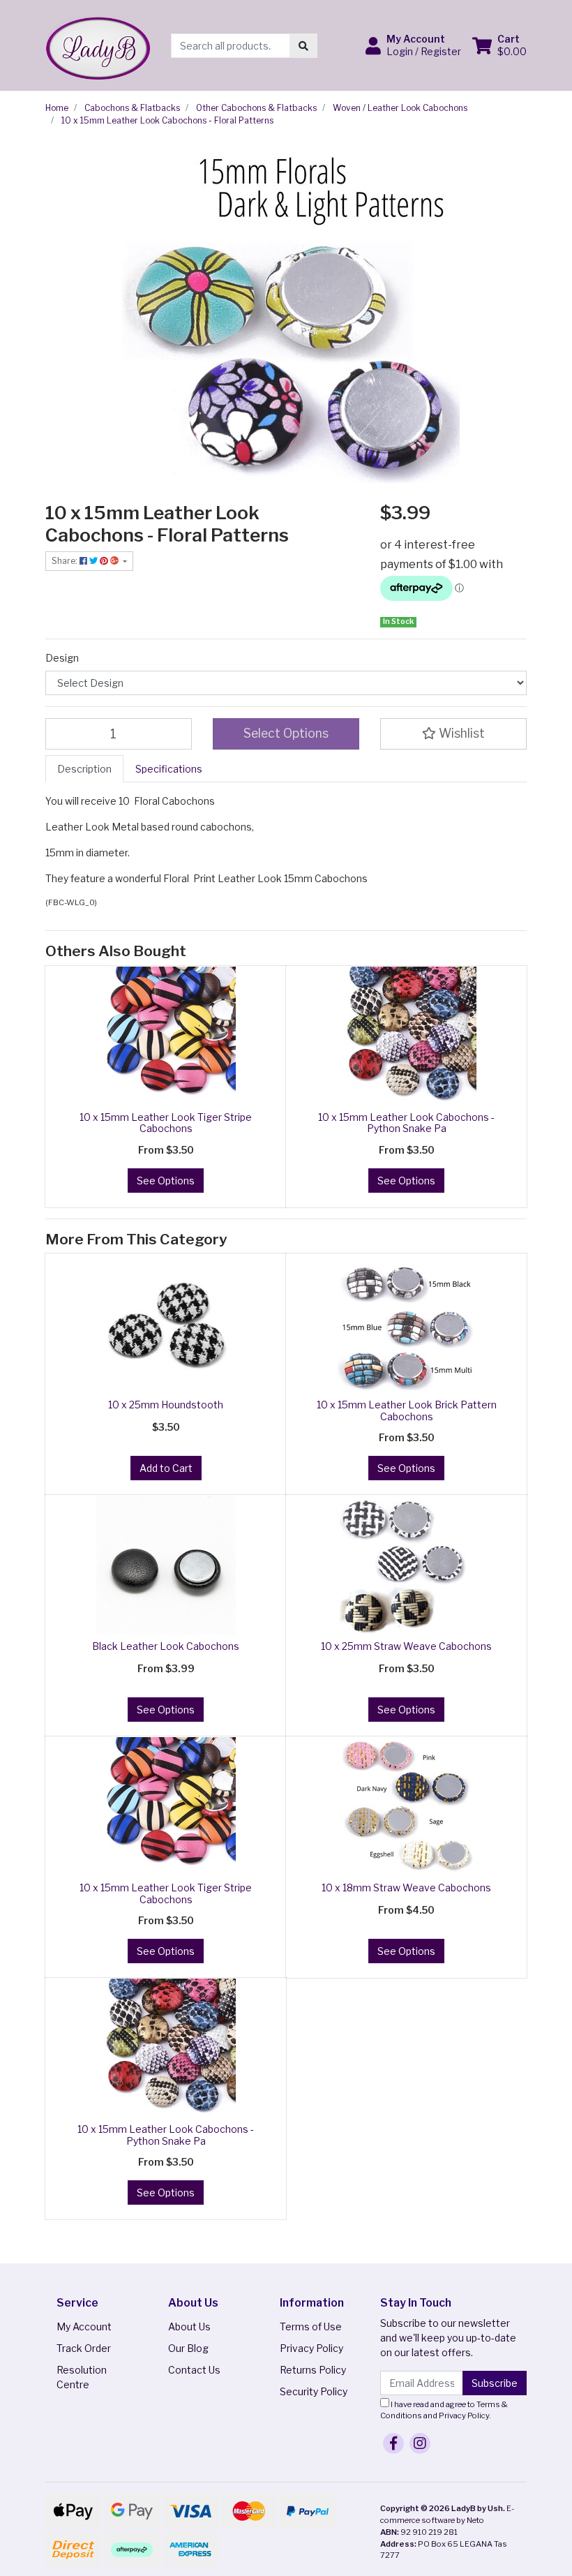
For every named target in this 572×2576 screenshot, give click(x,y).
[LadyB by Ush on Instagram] (420, 2443)
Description (84, 769)
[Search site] (303, 46)
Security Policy (314, 2391)
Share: (66, 561)
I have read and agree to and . (444, 2410)
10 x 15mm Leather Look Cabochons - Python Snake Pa (406, 1123)
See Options (166, 1181)
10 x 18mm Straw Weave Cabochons (406, 1888)
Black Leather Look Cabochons (166, 1646)
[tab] (84, 769)
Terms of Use (311, 2326)
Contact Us (194, 2370)
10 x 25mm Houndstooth (166, 1405)
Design (62, 658)
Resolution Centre (82, 2377)
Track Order (84, 2348)
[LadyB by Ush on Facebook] (393, 2443)
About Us (189, 2326)
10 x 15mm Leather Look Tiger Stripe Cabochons (166, 1123)
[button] (413, 45)
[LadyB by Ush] (98, 44)
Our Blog (188, 2348)
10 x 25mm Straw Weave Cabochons (406, 1646)
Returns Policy (313, 2370)
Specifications (169, 769)
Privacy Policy (311, 2348)
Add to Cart (166, 1468)
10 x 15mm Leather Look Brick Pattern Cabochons (407, 1410)
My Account (84, 2326)
